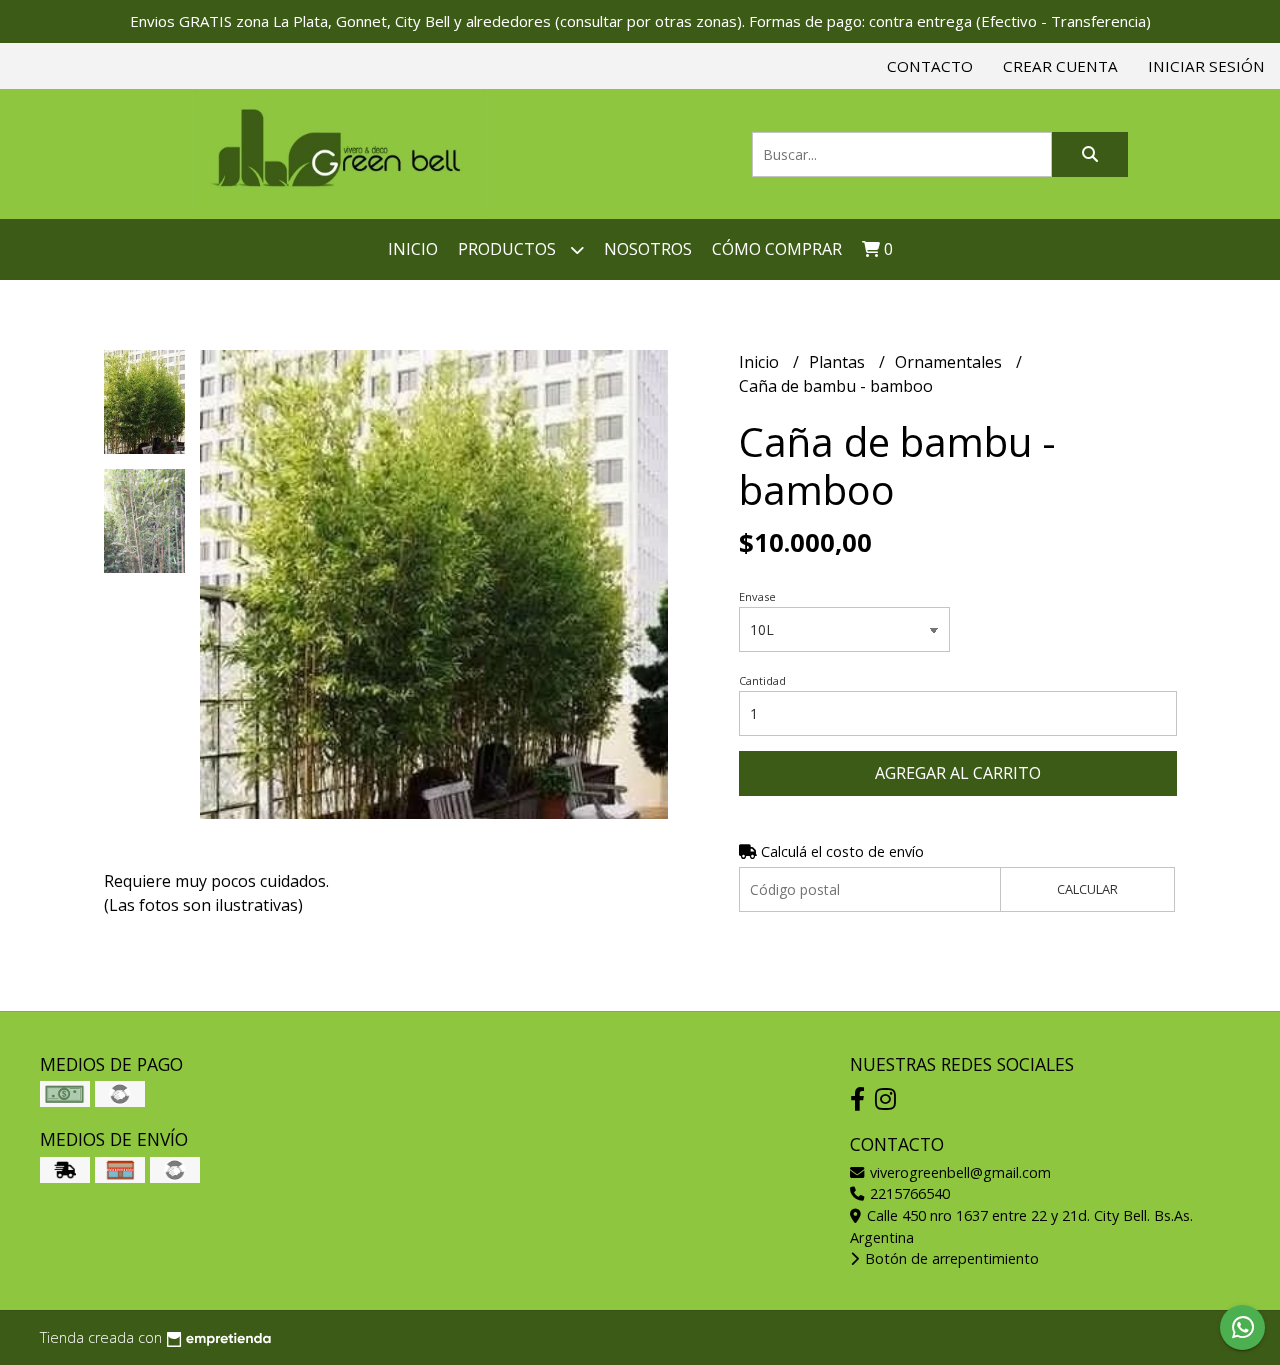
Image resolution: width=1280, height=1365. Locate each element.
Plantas (839, 362)
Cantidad (762, 680)
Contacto (930, 66)
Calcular (1087, 889)
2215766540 (908, 1193)
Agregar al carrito (958, 773)
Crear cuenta (1060, 66)
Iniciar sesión (1206, 66)
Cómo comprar (777, 249)
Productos (509, 249)
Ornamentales (950, 362)
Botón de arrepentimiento (950, 1258)
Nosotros (648, 249)
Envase (757, 596)
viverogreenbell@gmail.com (958, 1172)
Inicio (413, 249)
